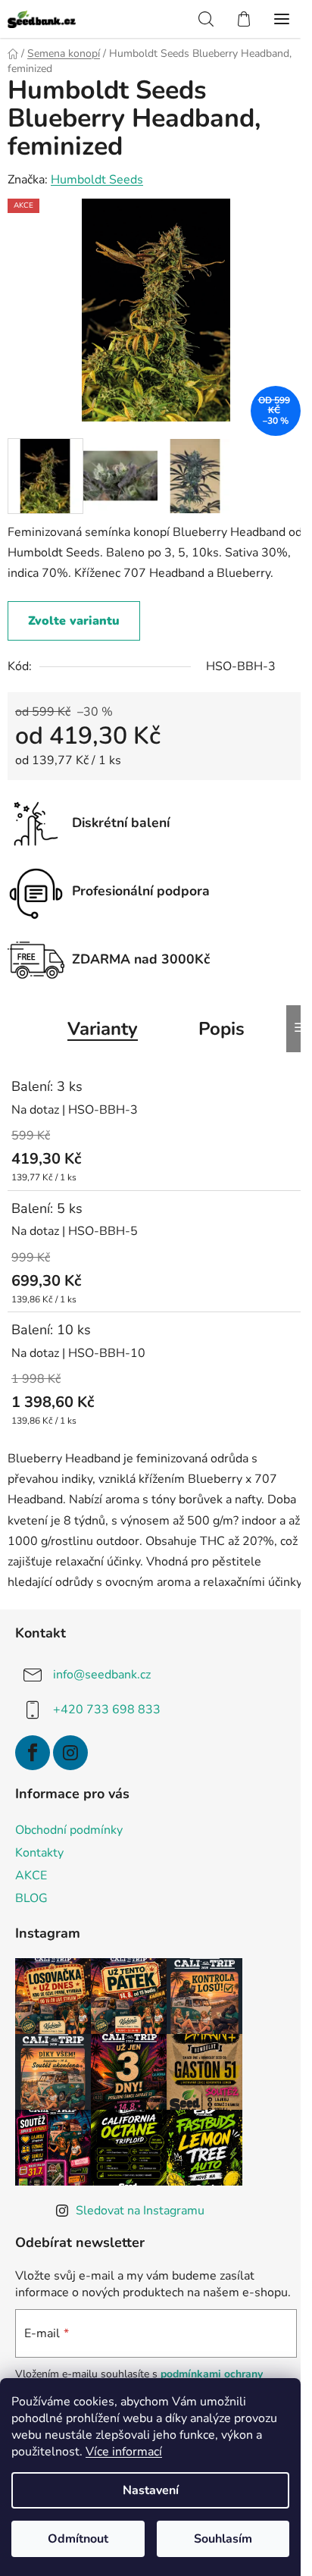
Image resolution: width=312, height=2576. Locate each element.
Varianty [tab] (103, 1029)
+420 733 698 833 (107, 1709)
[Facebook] (33, 1753)
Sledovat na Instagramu (140, 2211)
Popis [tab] (222, 1029)
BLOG (31, 1898)
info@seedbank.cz (102, 1675)
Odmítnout (78, 2539)
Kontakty (39, 1853)
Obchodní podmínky (69, 1830)
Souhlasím (223, 2539)
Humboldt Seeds (97, 180)
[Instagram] (70, 1753)
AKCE (31, 1876)
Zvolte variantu (74, 621)
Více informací (124, 2452)
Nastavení (151, 2490)
